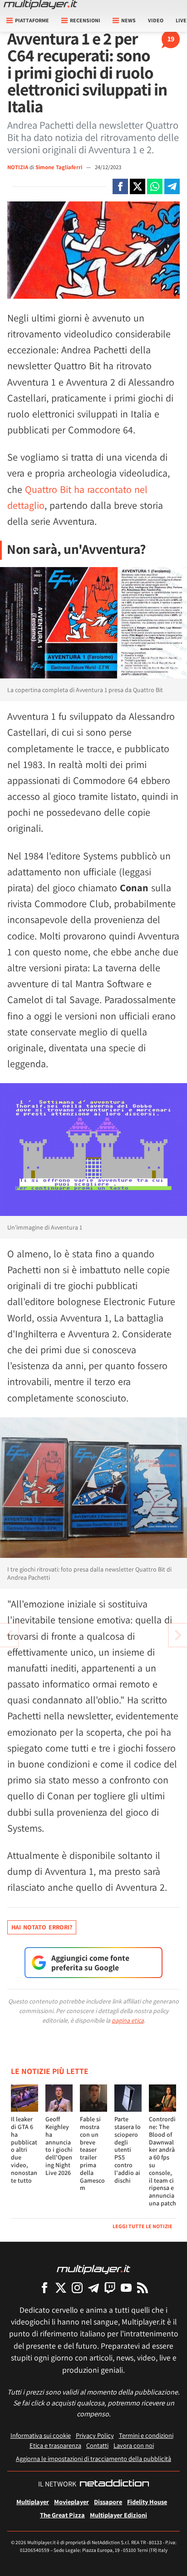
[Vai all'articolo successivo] (9, 1635)
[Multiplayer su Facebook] (44, 2287)
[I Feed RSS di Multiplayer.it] (143, 2287)
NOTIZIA (18, 167)
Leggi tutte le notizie (143, 2226)
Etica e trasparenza (55, 2445)
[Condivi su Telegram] (172, 186)
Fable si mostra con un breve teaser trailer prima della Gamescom (92, 2153)
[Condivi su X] (138, 186)
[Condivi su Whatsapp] (155, 186)
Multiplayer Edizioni (118, 2515)
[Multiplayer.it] (40, 5)
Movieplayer (71, 2502)
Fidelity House (147, 2502)
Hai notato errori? (42, 1927)
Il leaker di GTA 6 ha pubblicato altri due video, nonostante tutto (24, 2149)
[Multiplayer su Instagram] (77, 2287)
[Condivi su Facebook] (120, 186)
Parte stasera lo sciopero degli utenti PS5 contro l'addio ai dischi (128, 2149)
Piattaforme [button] (32, 20)
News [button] (128, 20)
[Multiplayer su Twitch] (110, 2287)
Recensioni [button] (85, 20)
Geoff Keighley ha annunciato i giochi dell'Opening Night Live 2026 (59, 2146)
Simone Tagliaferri (59, 167)
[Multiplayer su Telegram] (93, 2287)
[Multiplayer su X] (61, 2287)
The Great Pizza (62, 2515)
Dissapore (108, 2502)
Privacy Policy (95, 2435)
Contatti (97, 2445)
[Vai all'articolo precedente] (178, 1635)
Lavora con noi (134, 2445)
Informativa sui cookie (41, 2435)
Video (156, 20)
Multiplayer (33, 2502)
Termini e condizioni (146, 2435)
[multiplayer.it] (93, 2269)
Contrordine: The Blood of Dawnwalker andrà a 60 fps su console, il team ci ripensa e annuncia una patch (162, 2161)
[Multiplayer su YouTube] (126, 2287)
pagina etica (128, 2020)
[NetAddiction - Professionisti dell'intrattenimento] (114, 2484)
